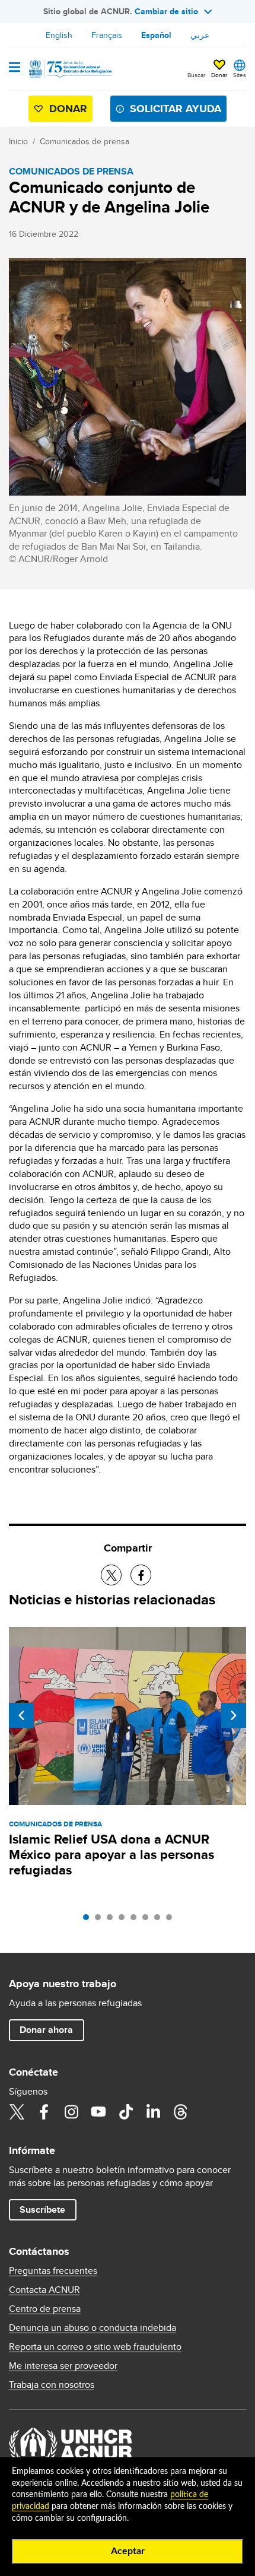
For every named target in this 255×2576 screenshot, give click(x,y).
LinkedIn (153, 2112)
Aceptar (128, 2551)
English (59, 35)
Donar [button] (219, 75)
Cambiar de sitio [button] (166, 11)
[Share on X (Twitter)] (111, 1575)
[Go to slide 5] (136, 1920)
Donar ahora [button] (46, 2030)
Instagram (71, 2112)
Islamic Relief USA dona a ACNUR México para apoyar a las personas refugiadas (111, 1855)
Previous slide (21, 1715)
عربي (200, 35)
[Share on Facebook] (141, 1575)
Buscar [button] (196, 75)
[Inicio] (69, 69)
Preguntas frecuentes (53, 2271)
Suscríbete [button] (42, 2209)
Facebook (44, 2112)
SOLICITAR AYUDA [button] (176, 109)
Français (107, 35)
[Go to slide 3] (113, 1920)
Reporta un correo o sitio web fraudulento (95, 2347)
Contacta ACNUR (44, 2290)
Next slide (234, 1715)
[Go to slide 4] (125, 1920)
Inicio (18, 141)
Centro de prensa (45, 2309)
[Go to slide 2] (101, 1920)
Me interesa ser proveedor (63, 2366)
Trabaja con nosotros (52, 2385)
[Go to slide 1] (89, 1920)
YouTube (98, 2112)
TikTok (126, 2112)
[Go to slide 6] (148, 1920)
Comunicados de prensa (85, 141)
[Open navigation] (15, 68)
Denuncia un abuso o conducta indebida (93, 2328)
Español (156, 35)
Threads (180, 2112)
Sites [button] (240, 75)
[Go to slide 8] (172, 1920)
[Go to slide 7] (160, 1920)
